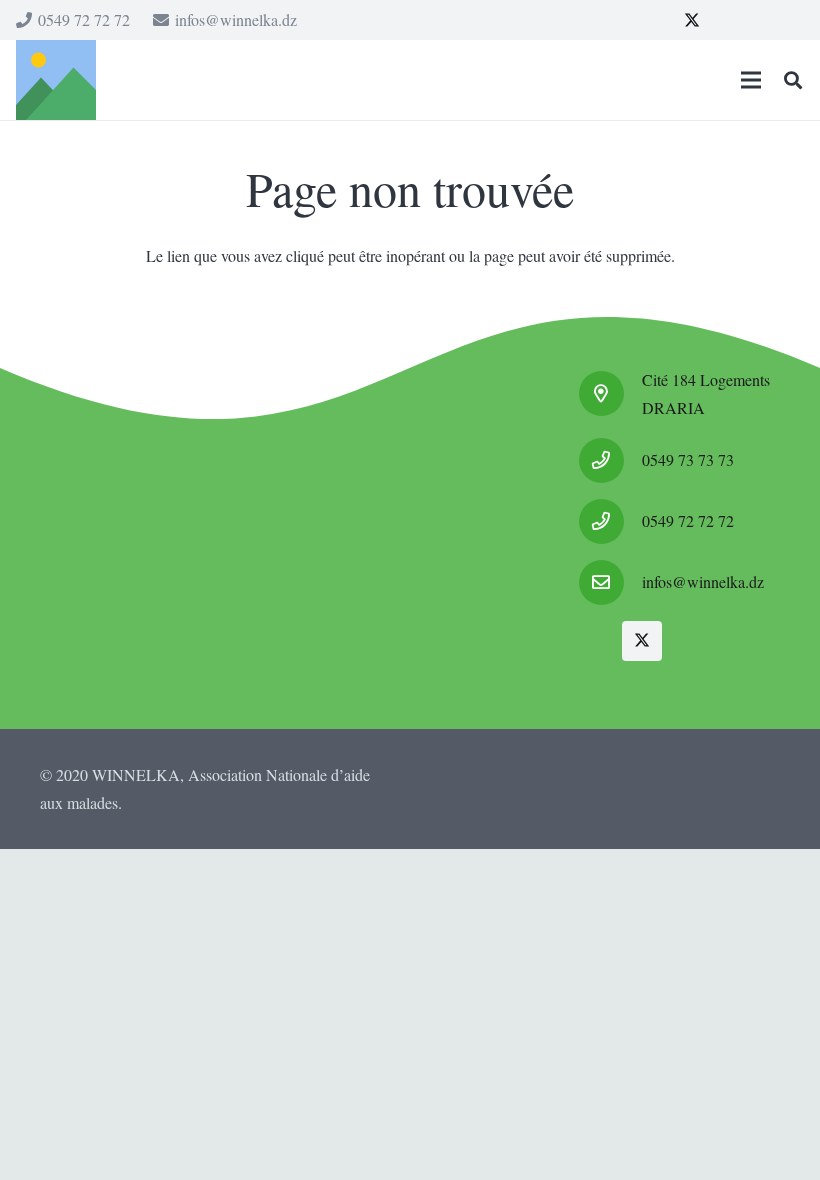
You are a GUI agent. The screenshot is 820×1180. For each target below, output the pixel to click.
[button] (793, 80)
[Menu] (751, 80)
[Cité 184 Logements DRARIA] (611, 393)
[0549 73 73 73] (611, 460)
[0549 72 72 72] (611, 521)
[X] (692, 20)
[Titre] (56, 80)
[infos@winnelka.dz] (611, 582)
